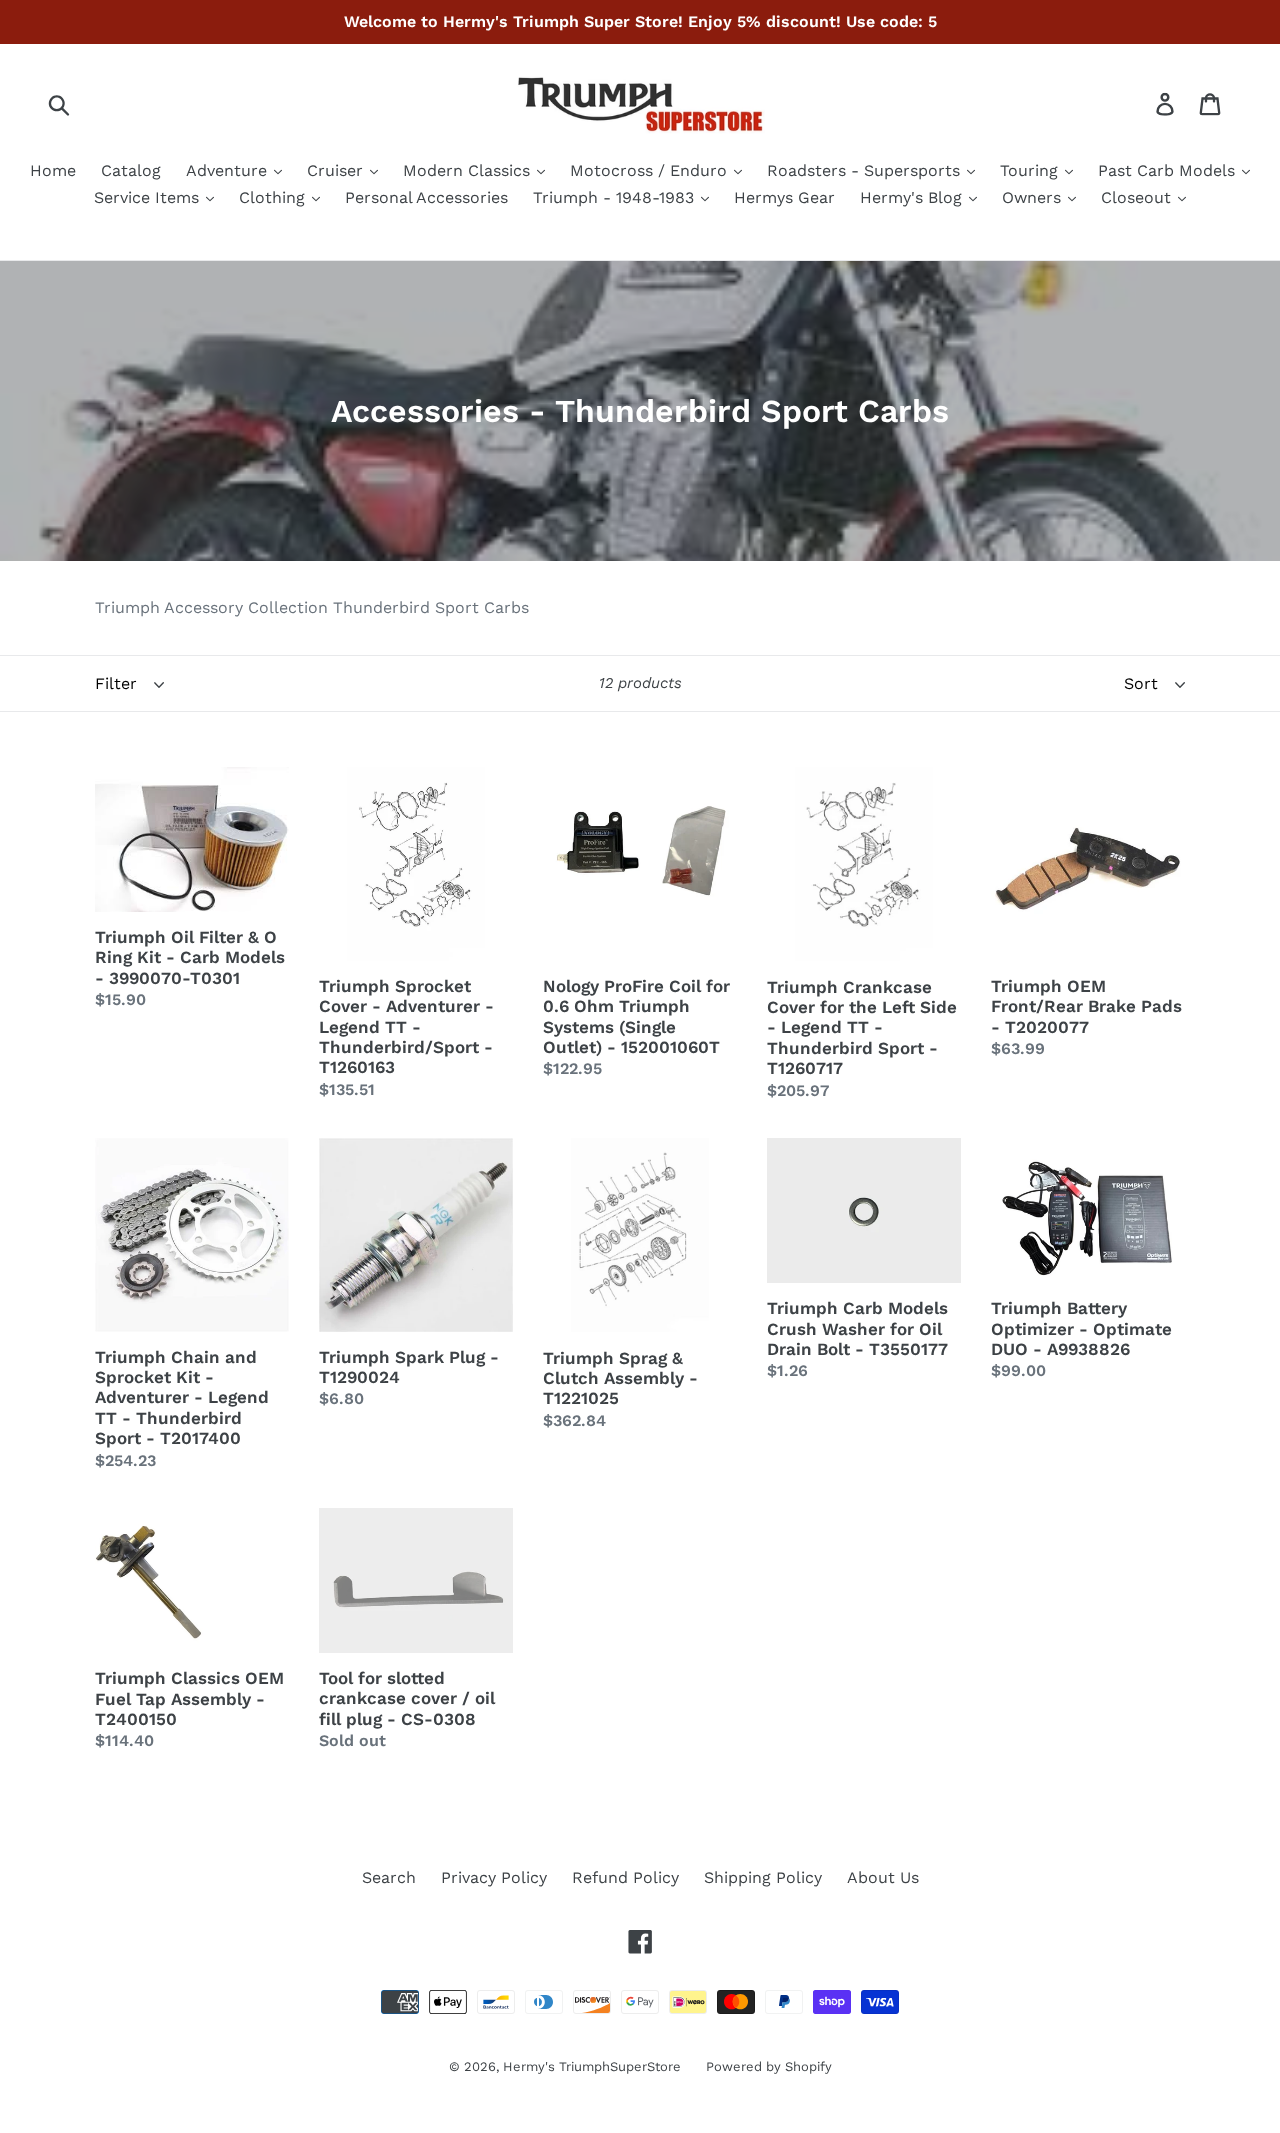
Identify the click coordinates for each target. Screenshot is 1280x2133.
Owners (1034, 197)
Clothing (274, 197)
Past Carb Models (1169, 170)
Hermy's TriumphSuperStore (592, 2066)
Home (53, 170)
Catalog (131, 170)
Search (389, 1877)
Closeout (1138, 197)
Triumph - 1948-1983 (616, 197)
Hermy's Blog (913, 197)
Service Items (149, 197)
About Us (883, 1877)
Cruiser (337, 170)
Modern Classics (469, 170)
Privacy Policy (494, 1877)
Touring (1031, 170)
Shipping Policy (763, 1877)
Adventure (229, 170)
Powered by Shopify (769, 2066)
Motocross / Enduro (651, 170)
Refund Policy (625, 1877)
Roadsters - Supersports (866, 170)
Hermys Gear (784, 197)
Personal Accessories (426, 197)
